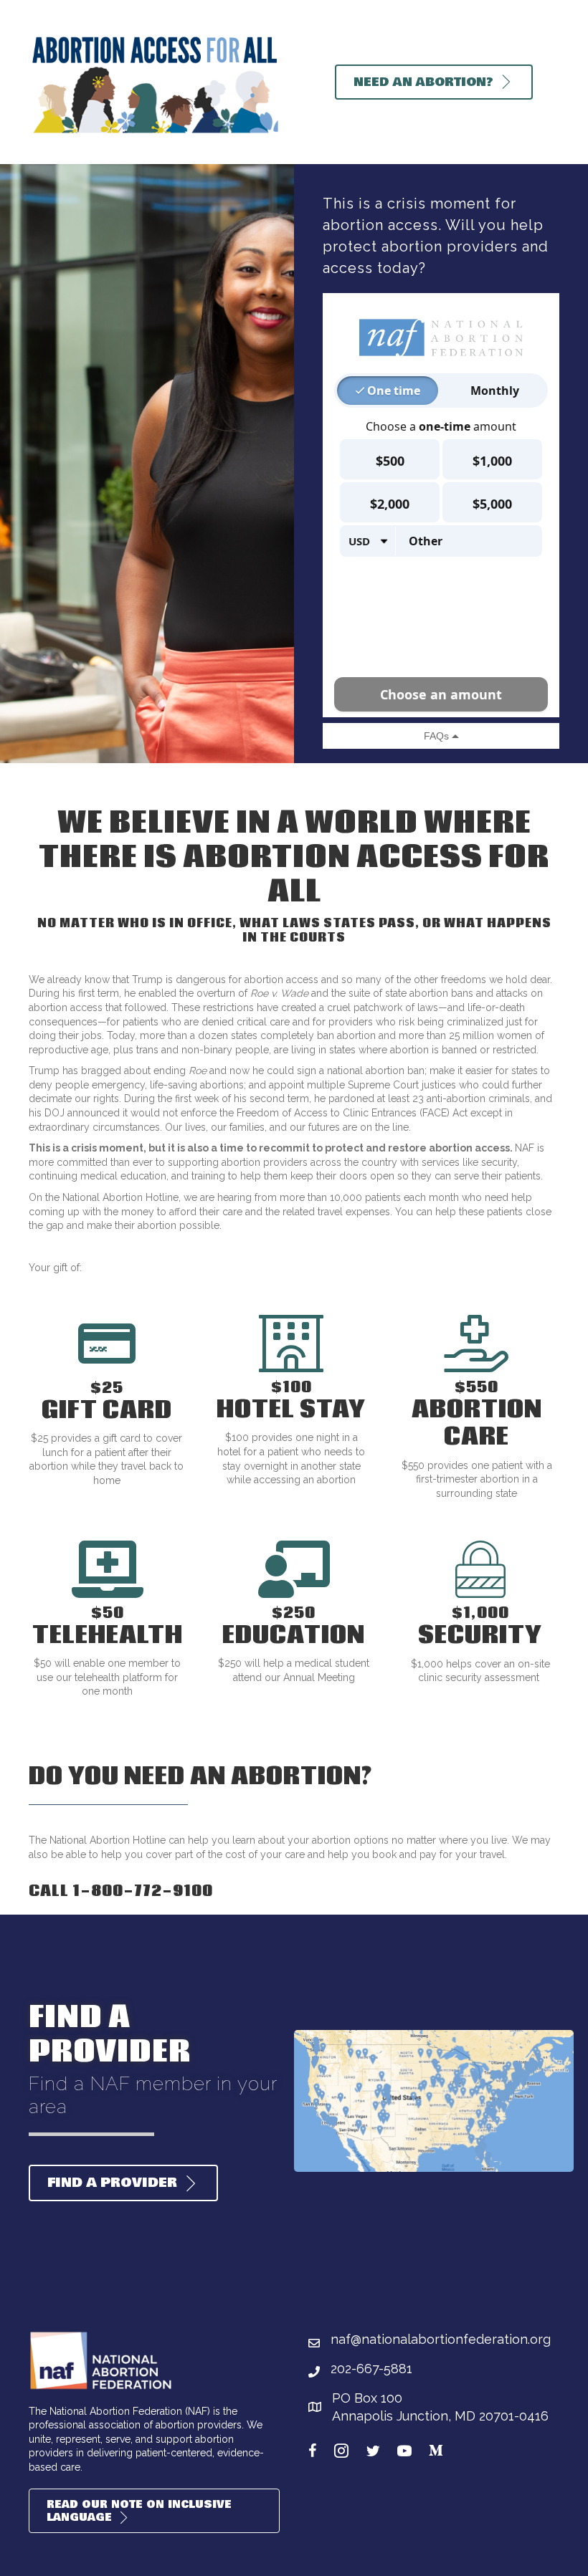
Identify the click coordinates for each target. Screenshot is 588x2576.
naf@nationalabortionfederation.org (441, 2339)
